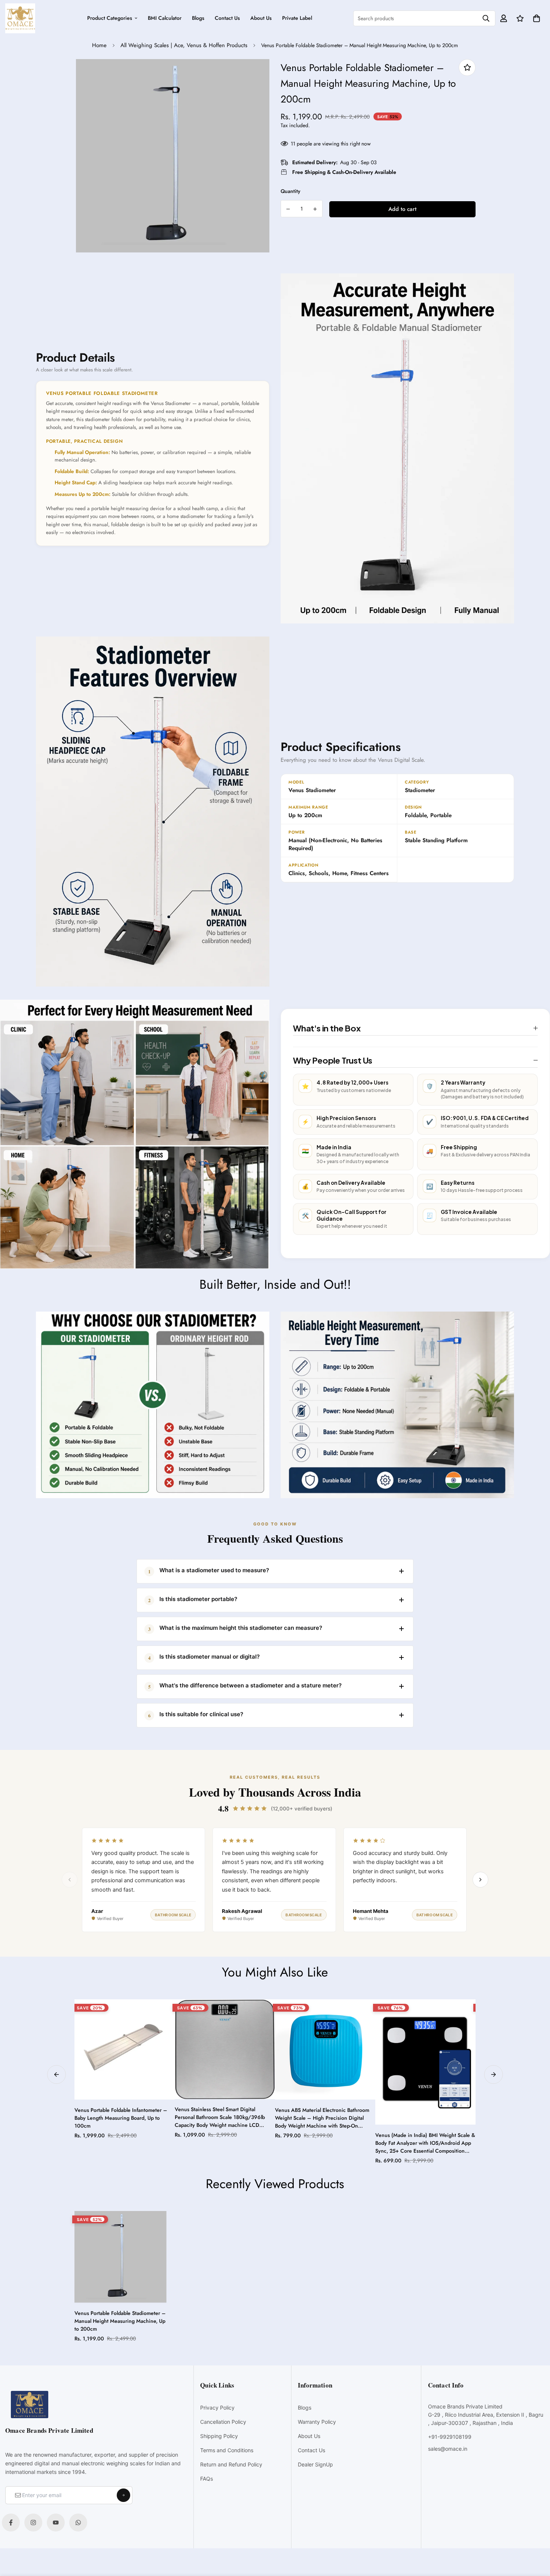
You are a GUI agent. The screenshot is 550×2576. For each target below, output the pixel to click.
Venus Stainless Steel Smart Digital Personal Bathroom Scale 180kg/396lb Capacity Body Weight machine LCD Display (220, 2117)
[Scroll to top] (536, 2535)
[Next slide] (494, 2074)
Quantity (291, 191)
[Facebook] (11, 2523)
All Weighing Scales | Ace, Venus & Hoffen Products (184, 45)
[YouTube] (56, 2523)
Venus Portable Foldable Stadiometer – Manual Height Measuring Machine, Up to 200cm (120, 2321)
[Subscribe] (123, 2495)
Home (99, 45)
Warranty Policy (317, 2422)
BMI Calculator (165, 18)
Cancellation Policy (223, 2422)
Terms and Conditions (227, 2450)
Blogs (198, 18)
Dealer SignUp (315, 2464)
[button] (535, 18)
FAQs (207, 2479)
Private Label (297, 18)
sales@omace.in (448, 2449)
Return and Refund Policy (231, 2464)
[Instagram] (33, 2523)
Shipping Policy (219, 2436)
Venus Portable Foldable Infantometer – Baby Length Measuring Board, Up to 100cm (121, 2118)
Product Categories (110, 18)
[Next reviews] (480, 1880)
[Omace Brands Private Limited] (20, 18)
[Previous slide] (56, 2074)
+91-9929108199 (450, 2437)
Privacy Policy (217, 2408)
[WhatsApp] (78, 2523)
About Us (261, 18)
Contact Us (227, 18)
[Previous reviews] (70, 1880)
